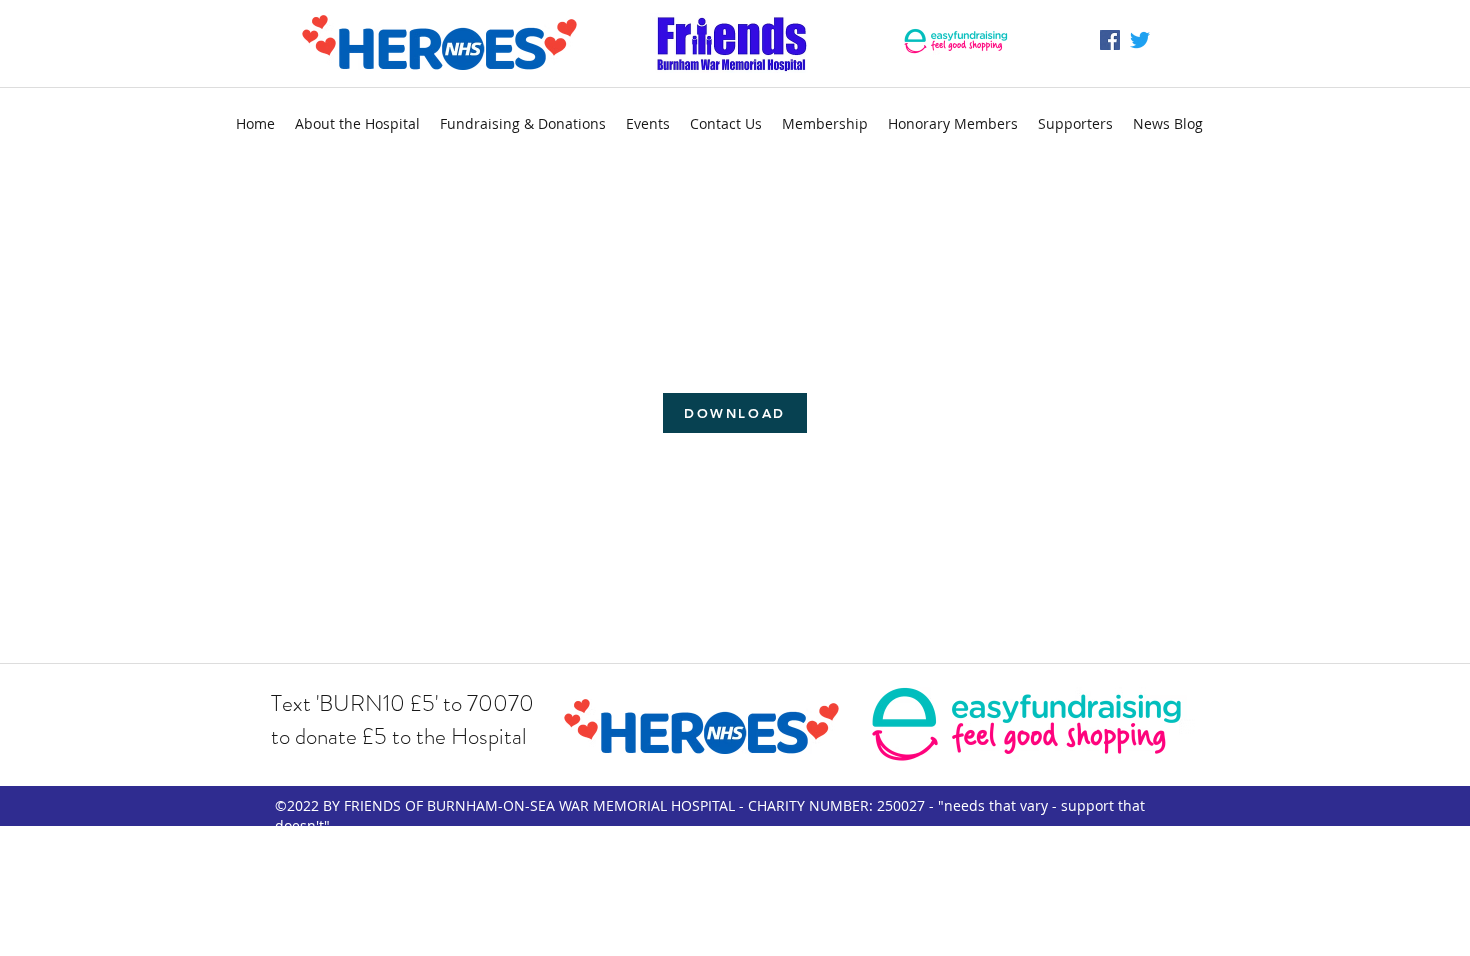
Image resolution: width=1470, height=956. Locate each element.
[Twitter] (1140, 40)
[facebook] (1110, 40)
